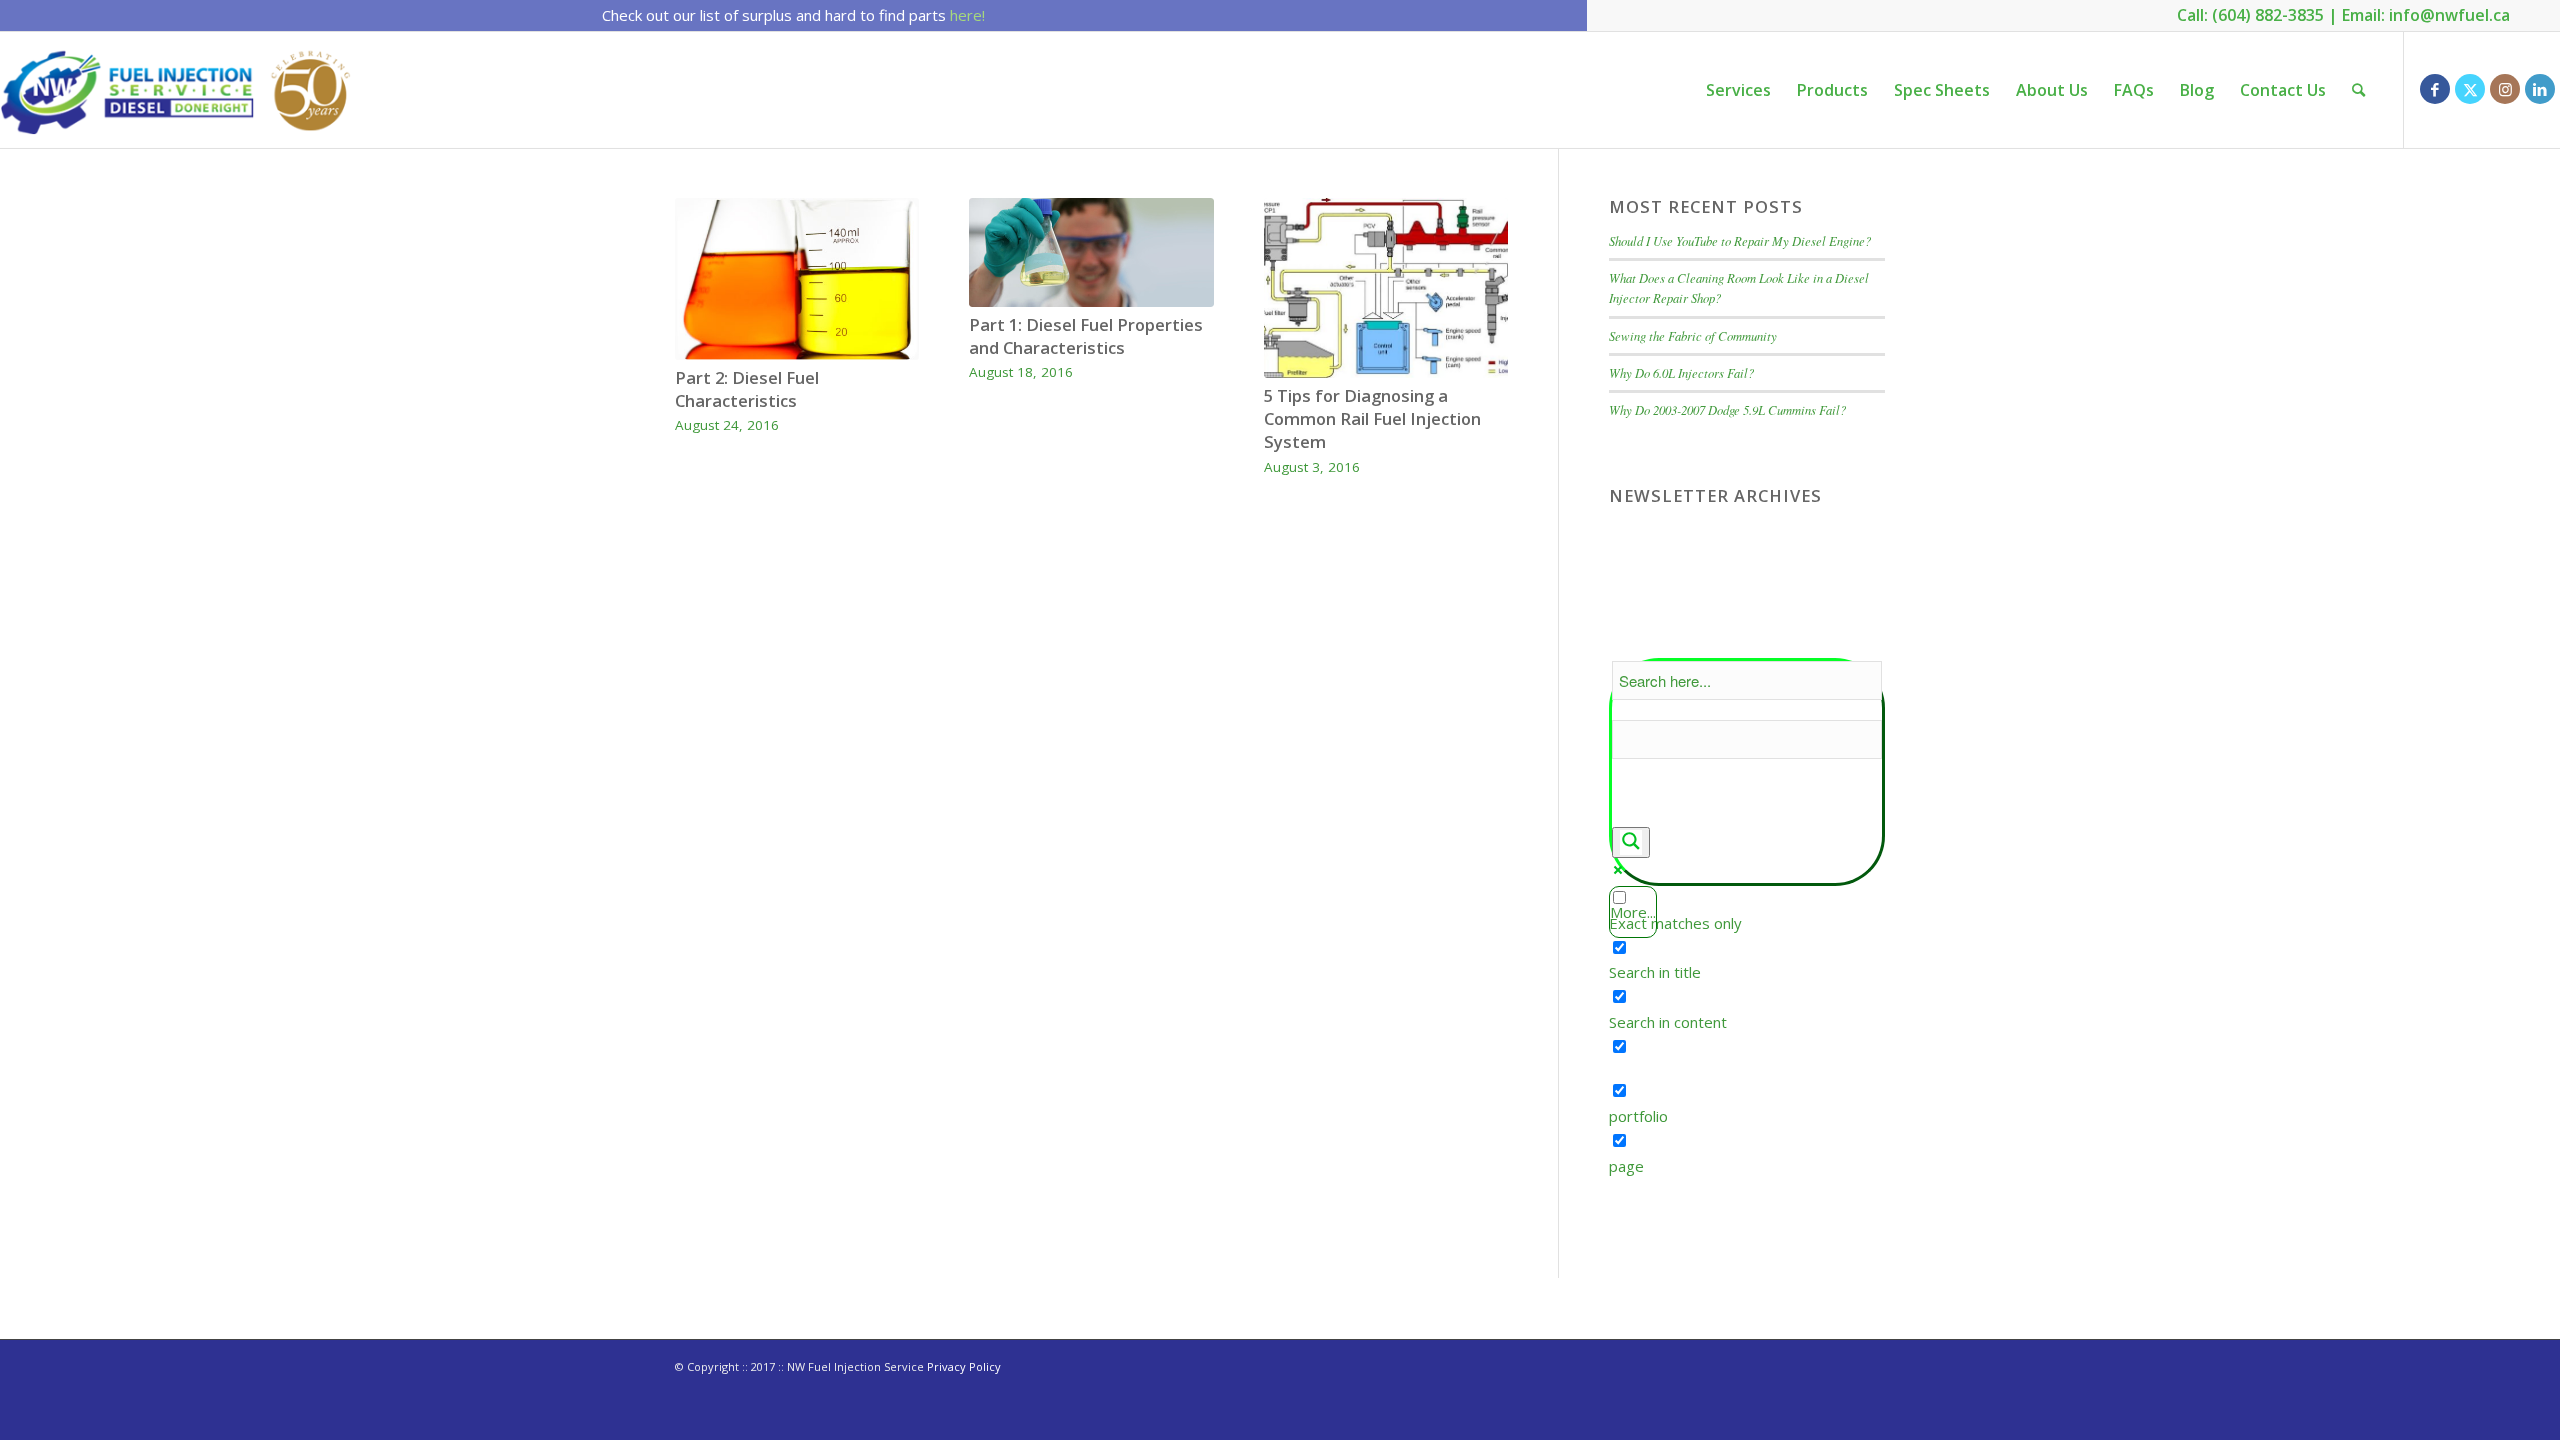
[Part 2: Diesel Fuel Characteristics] (797, 279)
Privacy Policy (964, 1366)
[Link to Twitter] (2470, 89)
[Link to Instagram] (2505, 89)
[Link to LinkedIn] (2540, 89)
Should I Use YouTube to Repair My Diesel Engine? (1740, 240)
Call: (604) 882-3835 (2250, 15)
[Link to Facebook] (2435, 89)
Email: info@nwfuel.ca (2426, 15)
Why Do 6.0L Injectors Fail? (1681, 372)
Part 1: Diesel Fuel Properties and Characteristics (1086, 336)
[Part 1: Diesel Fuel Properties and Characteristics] (1091, 252)
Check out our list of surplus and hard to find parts (793, 15)
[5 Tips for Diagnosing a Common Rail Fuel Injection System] (1386, 288)
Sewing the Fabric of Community (1693, 335)
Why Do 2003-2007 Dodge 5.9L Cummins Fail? (1727, 409)
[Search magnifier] (1631, 842)
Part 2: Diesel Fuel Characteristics (747, 389)
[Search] (2358, 90)
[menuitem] (1738, 90)
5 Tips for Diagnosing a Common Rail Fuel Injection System (1372, 418)
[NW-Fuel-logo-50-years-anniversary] (178, 90)
